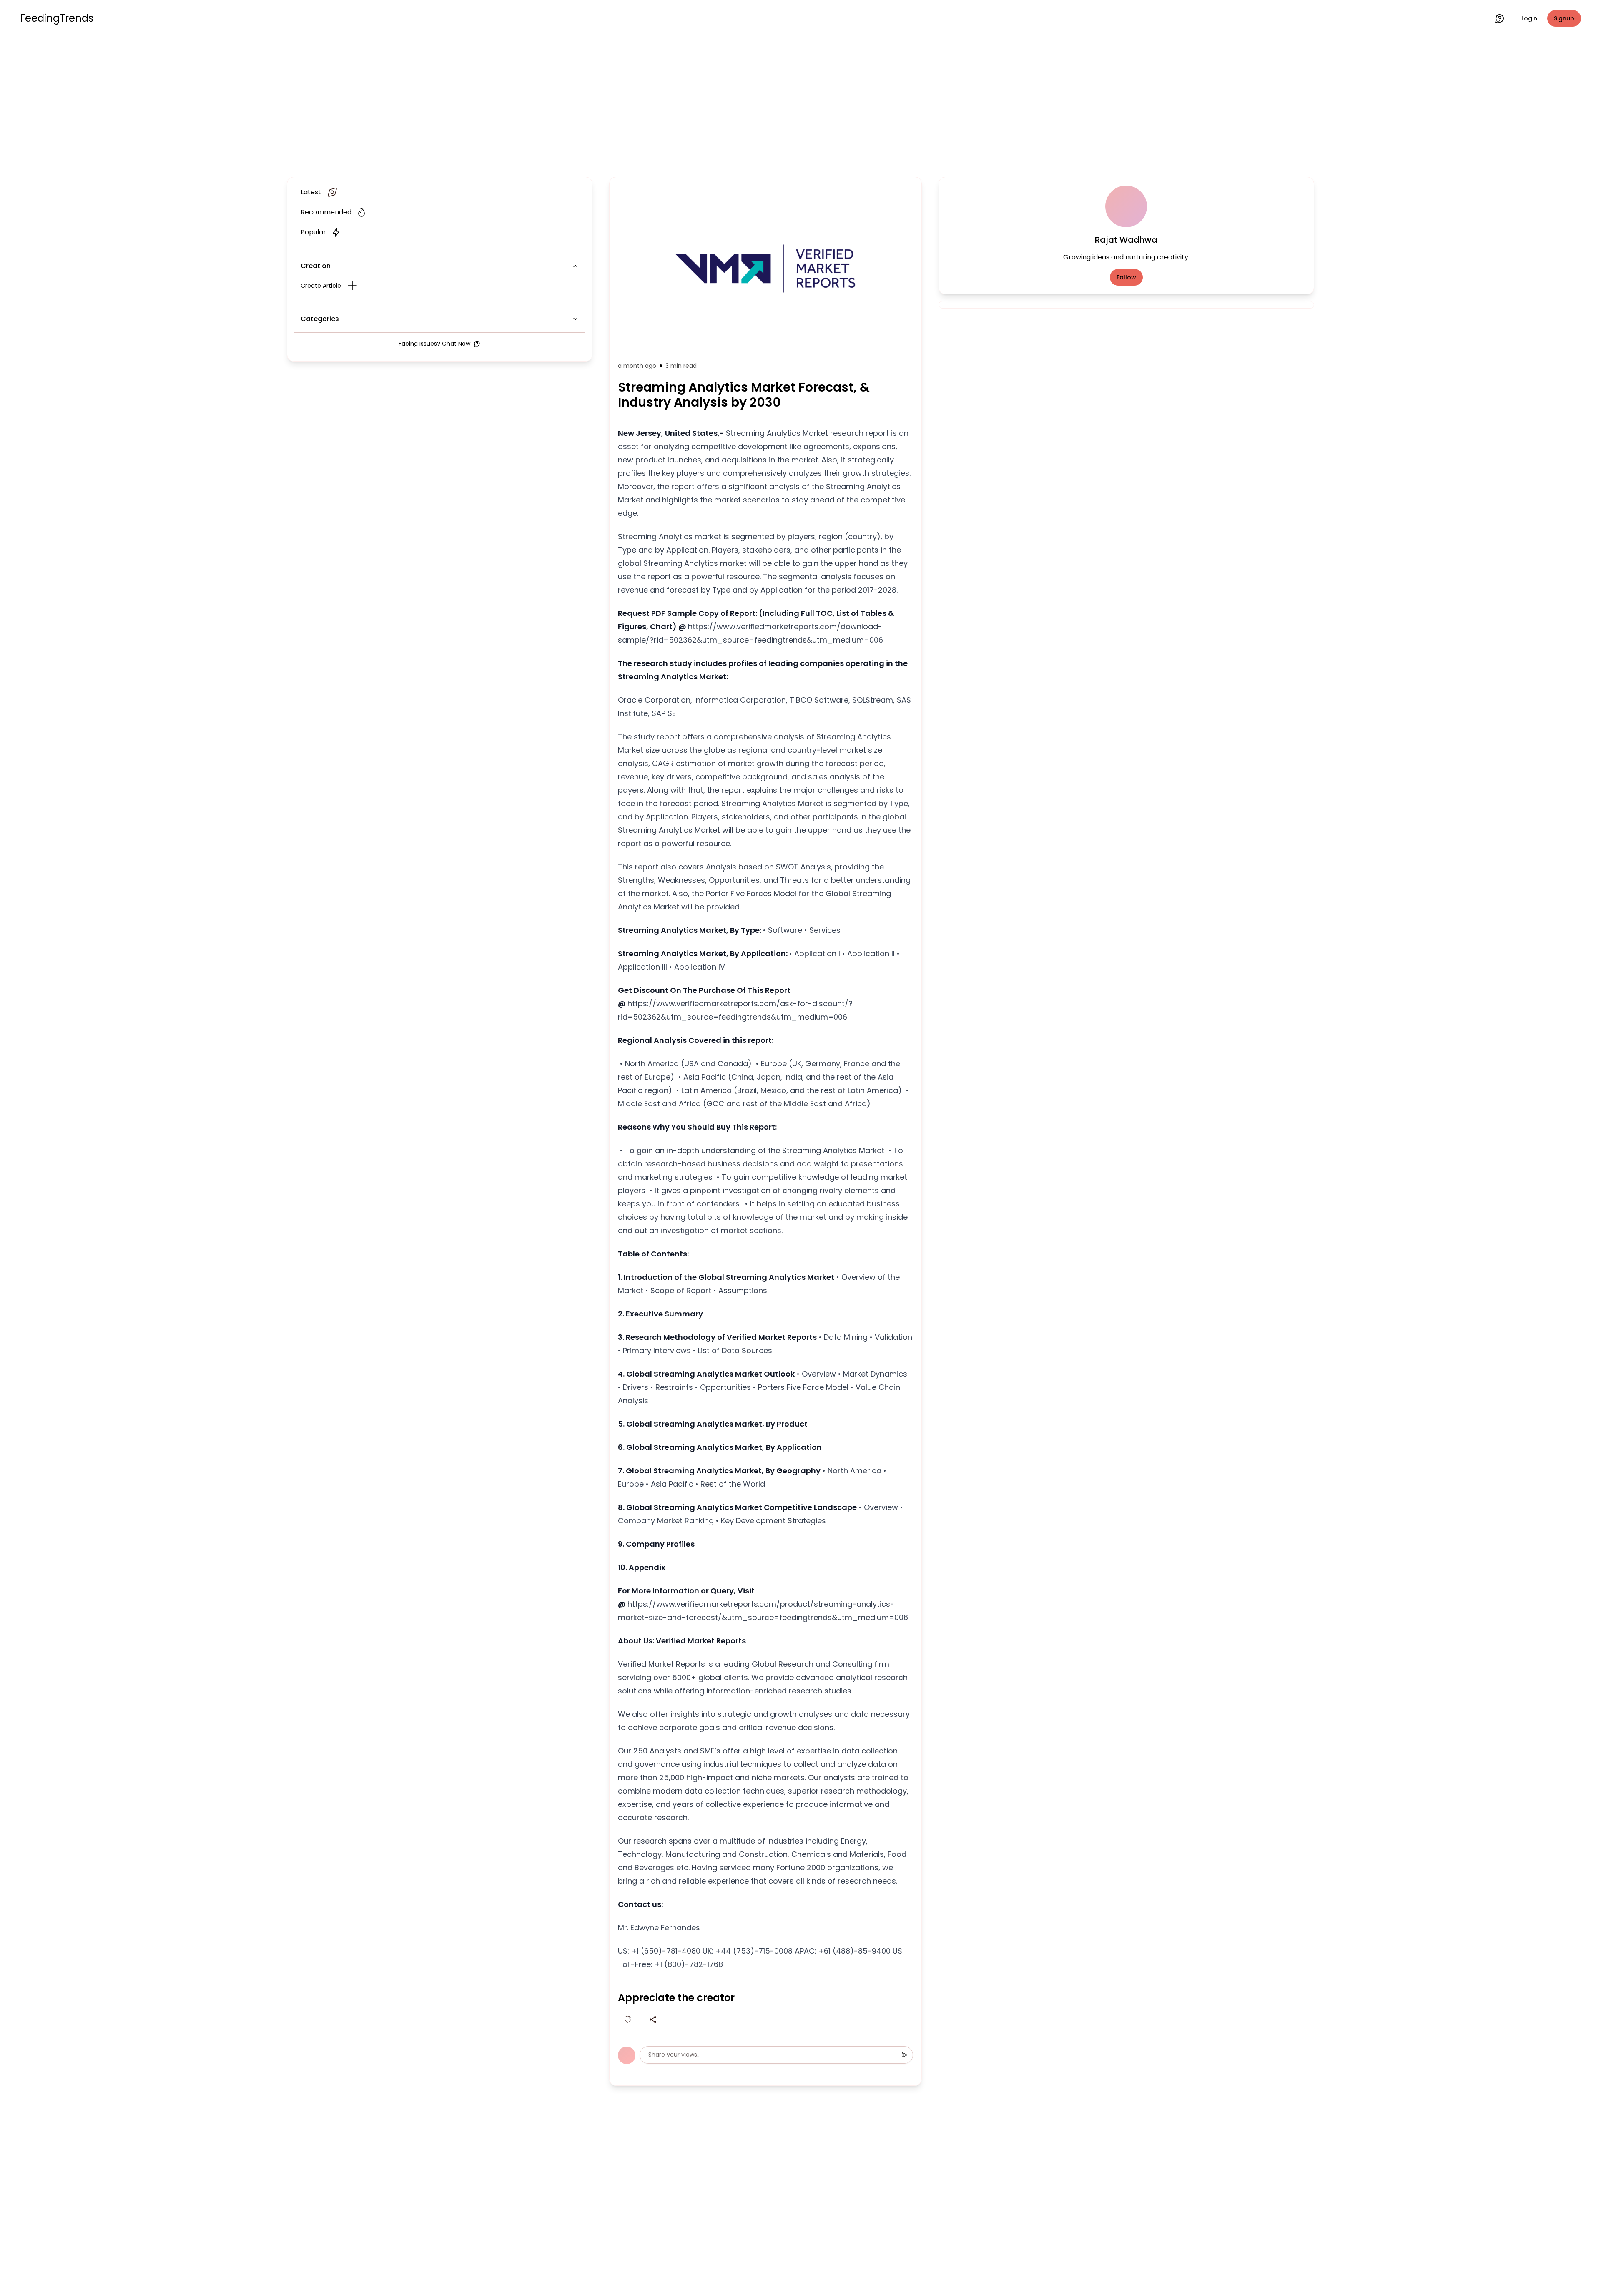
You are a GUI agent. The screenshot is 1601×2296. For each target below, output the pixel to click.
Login (1529, 18)
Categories (320, 319)
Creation (316, 266)
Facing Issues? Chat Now (434, 344)
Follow (1126, 277)
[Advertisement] (800, 105)
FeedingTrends (57, 18)
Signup (1564, 18)
